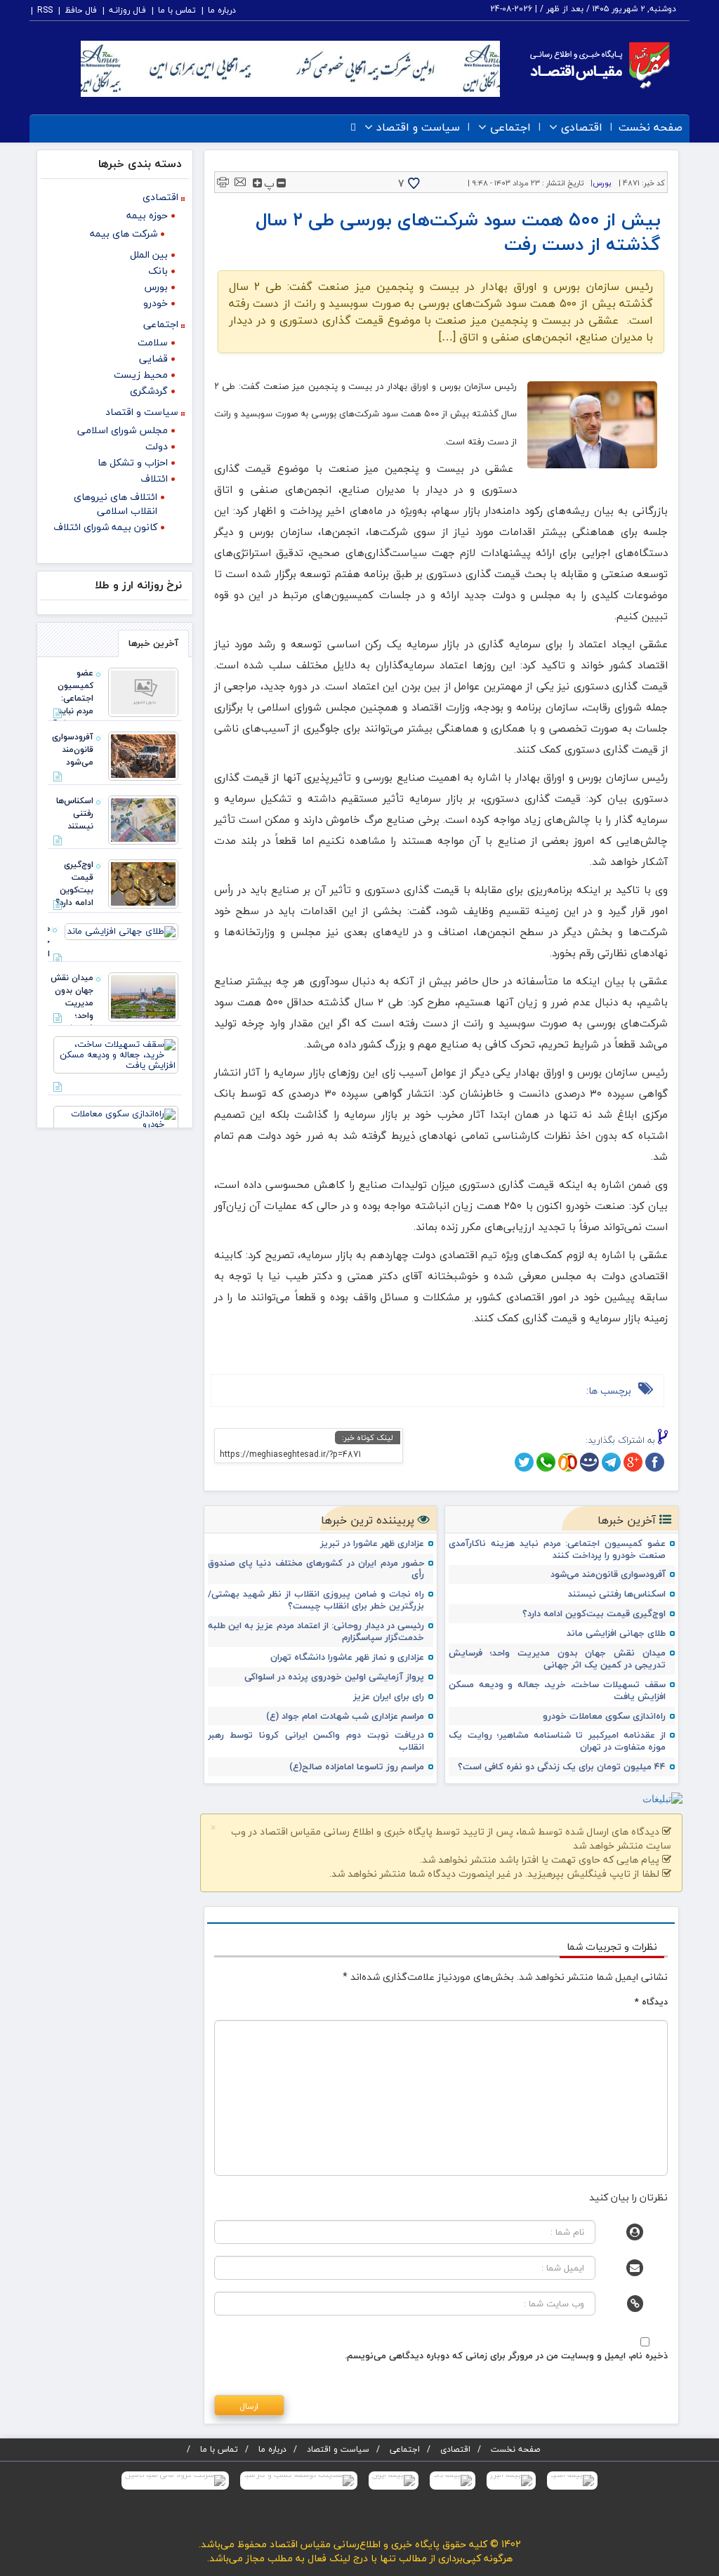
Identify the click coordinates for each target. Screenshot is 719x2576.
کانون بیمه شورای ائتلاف (105, 527)
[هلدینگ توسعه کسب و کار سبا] (299, 2481)
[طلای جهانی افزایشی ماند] (121, 930)
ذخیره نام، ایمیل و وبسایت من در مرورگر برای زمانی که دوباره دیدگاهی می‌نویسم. (506, 2356)
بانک (158, 271)
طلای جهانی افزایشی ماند (616, 1633)
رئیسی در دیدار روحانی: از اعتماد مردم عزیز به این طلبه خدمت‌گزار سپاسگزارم (316, 1632)
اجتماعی (510, 127)
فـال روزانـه (127, 10)
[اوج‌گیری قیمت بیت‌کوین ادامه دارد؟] (143, 883)
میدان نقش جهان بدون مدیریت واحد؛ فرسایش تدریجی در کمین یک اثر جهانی (557, 1659)
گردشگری (149, 391)
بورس (602, 183)
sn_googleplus (633, 1462)
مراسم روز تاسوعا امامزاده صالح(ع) (357, 1767)
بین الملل (149, 255)
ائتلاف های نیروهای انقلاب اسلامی (116, 504)
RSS (45, 10)
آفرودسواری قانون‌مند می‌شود (608, 1574)
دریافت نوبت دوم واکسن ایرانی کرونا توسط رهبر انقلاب (316, 1741)
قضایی (153, 358)
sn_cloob (568, 1462)
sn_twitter (524, 1462)
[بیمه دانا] (453, 2481)
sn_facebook (655, 1462)
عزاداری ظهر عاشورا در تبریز (372, 1544)
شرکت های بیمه (124, 233)
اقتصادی (582, 127)
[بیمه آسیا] (572, 2481)
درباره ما (222, 10)
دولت (157, 446)
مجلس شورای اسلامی (123, 430)
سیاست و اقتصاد (418, 127)
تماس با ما (177, 10)
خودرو (156, 303)
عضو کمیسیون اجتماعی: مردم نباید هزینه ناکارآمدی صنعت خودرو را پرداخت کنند (557, 1550)
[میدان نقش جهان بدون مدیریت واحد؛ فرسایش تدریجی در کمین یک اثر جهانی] (143, 996)
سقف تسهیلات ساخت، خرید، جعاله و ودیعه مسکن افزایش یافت (557, 1691)
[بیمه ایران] (394, 2481)
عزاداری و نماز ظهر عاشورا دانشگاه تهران (347, 1657)
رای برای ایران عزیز (389, 1697)
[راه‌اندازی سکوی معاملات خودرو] (116, 1118)
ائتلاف (154, 478)
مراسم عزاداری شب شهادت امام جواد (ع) (345, 1716)
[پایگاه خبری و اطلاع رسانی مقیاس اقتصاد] (600, 64)
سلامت (153, 342)
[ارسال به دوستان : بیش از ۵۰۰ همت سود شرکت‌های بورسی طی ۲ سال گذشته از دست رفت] (240, 181)
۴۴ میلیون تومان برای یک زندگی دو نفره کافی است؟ (562, 1767)
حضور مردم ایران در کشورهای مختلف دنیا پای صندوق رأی (316, 1569)
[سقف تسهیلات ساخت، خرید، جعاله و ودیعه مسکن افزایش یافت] (116, 1053)
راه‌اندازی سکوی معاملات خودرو (604, 1716)
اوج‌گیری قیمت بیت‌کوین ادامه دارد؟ (594, 1614)
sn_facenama (589, 1462)
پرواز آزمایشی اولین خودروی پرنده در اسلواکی (334, 1677)
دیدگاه (651, 2002)
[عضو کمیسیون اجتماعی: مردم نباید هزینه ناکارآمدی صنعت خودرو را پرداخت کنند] (143, 691)
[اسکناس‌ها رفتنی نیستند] (143, 819)
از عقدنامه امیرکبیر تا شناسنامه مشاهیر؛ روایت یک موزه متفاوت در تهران (557, 1741)
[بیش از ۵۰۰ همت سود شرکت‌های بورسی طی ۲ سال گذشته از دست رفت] (593, 425)
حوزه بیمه (147, 215)
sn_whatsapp (546, 1462)
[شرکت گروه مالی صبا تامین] (175, 2481)
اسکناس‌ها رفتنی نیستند (617, 1594)
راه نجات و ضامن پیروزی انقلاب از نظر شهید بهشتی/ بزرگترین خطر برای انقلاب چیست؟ (316, 1600)
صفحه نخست (651, 127)
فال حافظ (81, 10)
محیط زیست (141, 375)
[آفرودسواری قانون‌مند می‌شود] (143, 755)
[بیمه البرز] (511, 2481)
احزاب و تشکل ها (133, 462)
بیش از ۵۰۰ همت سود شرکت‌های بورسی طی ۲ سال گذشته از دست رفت (458, 232)
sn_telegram (611, 1462)
